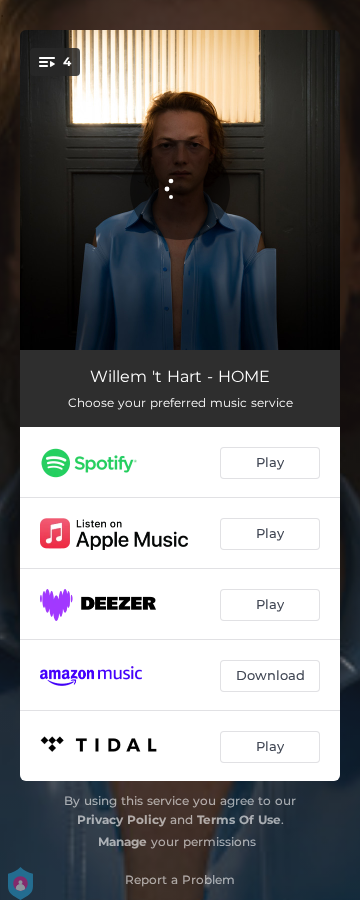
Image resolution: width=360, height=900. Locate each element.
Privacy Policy (121, 819)
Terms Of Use (239, 819)
